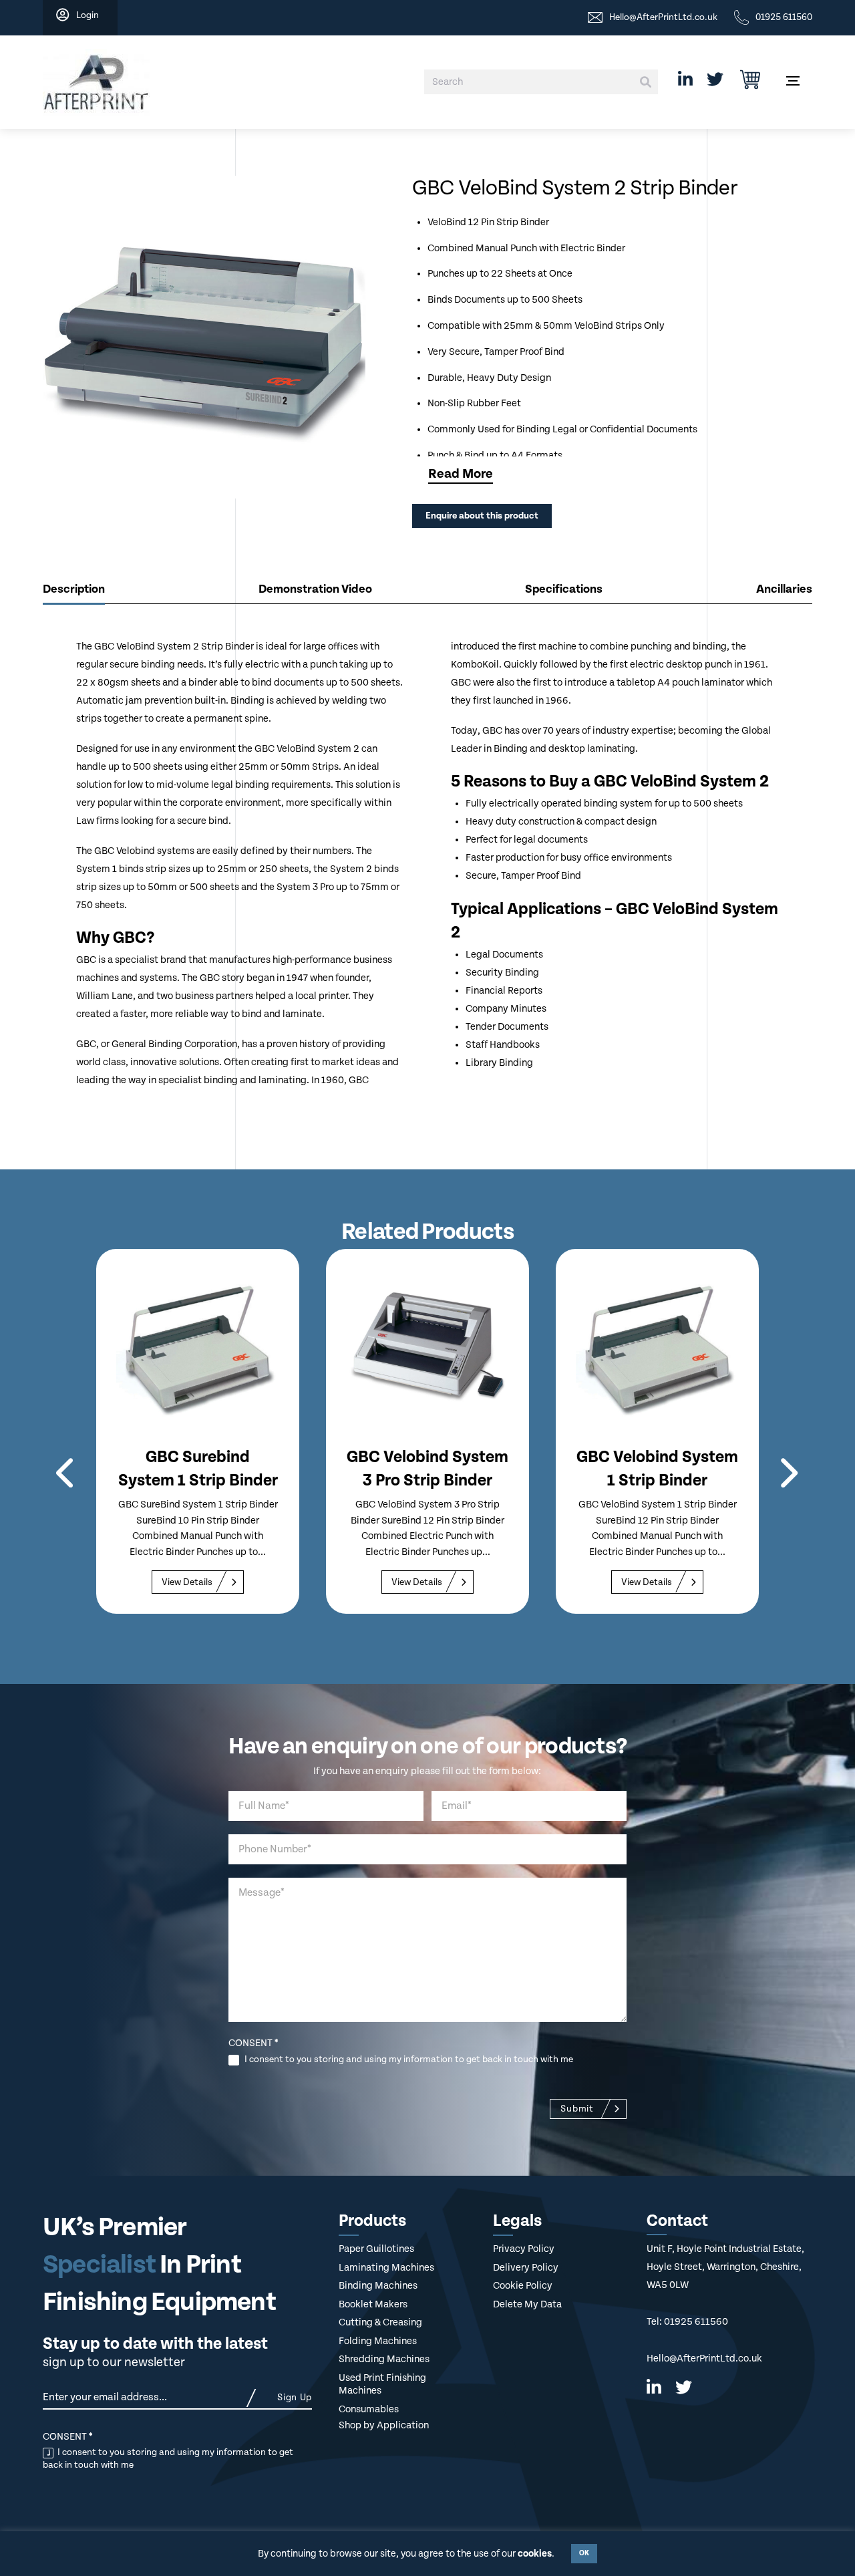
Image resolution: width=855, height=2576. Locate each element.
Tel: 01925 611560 (687, 2322)
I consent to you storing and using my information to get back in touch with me (408, 2059)
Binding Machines (378, 2286)
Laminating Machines (386, 2268)
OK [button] (584, 2553)
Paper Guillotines (376, 2249)
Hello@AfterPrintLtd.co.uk (704, 2358)
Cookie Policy (523, 2286)
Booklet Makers (373, 2304)
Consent (253, 2043)
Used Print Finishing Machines (382, 2385)
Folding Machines (378, 2341)
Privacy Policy (524, 2249)
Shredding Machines (384, 2359)
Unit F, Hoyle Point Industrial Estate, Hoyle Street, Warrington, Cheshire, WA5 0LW (725, 2267)
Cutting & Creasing (380, 2322)
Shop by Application (384, 2425)
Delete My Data (527, 2304)
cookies (535, 2554)
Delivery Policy (526, 2268)
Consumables (369, 2409)
